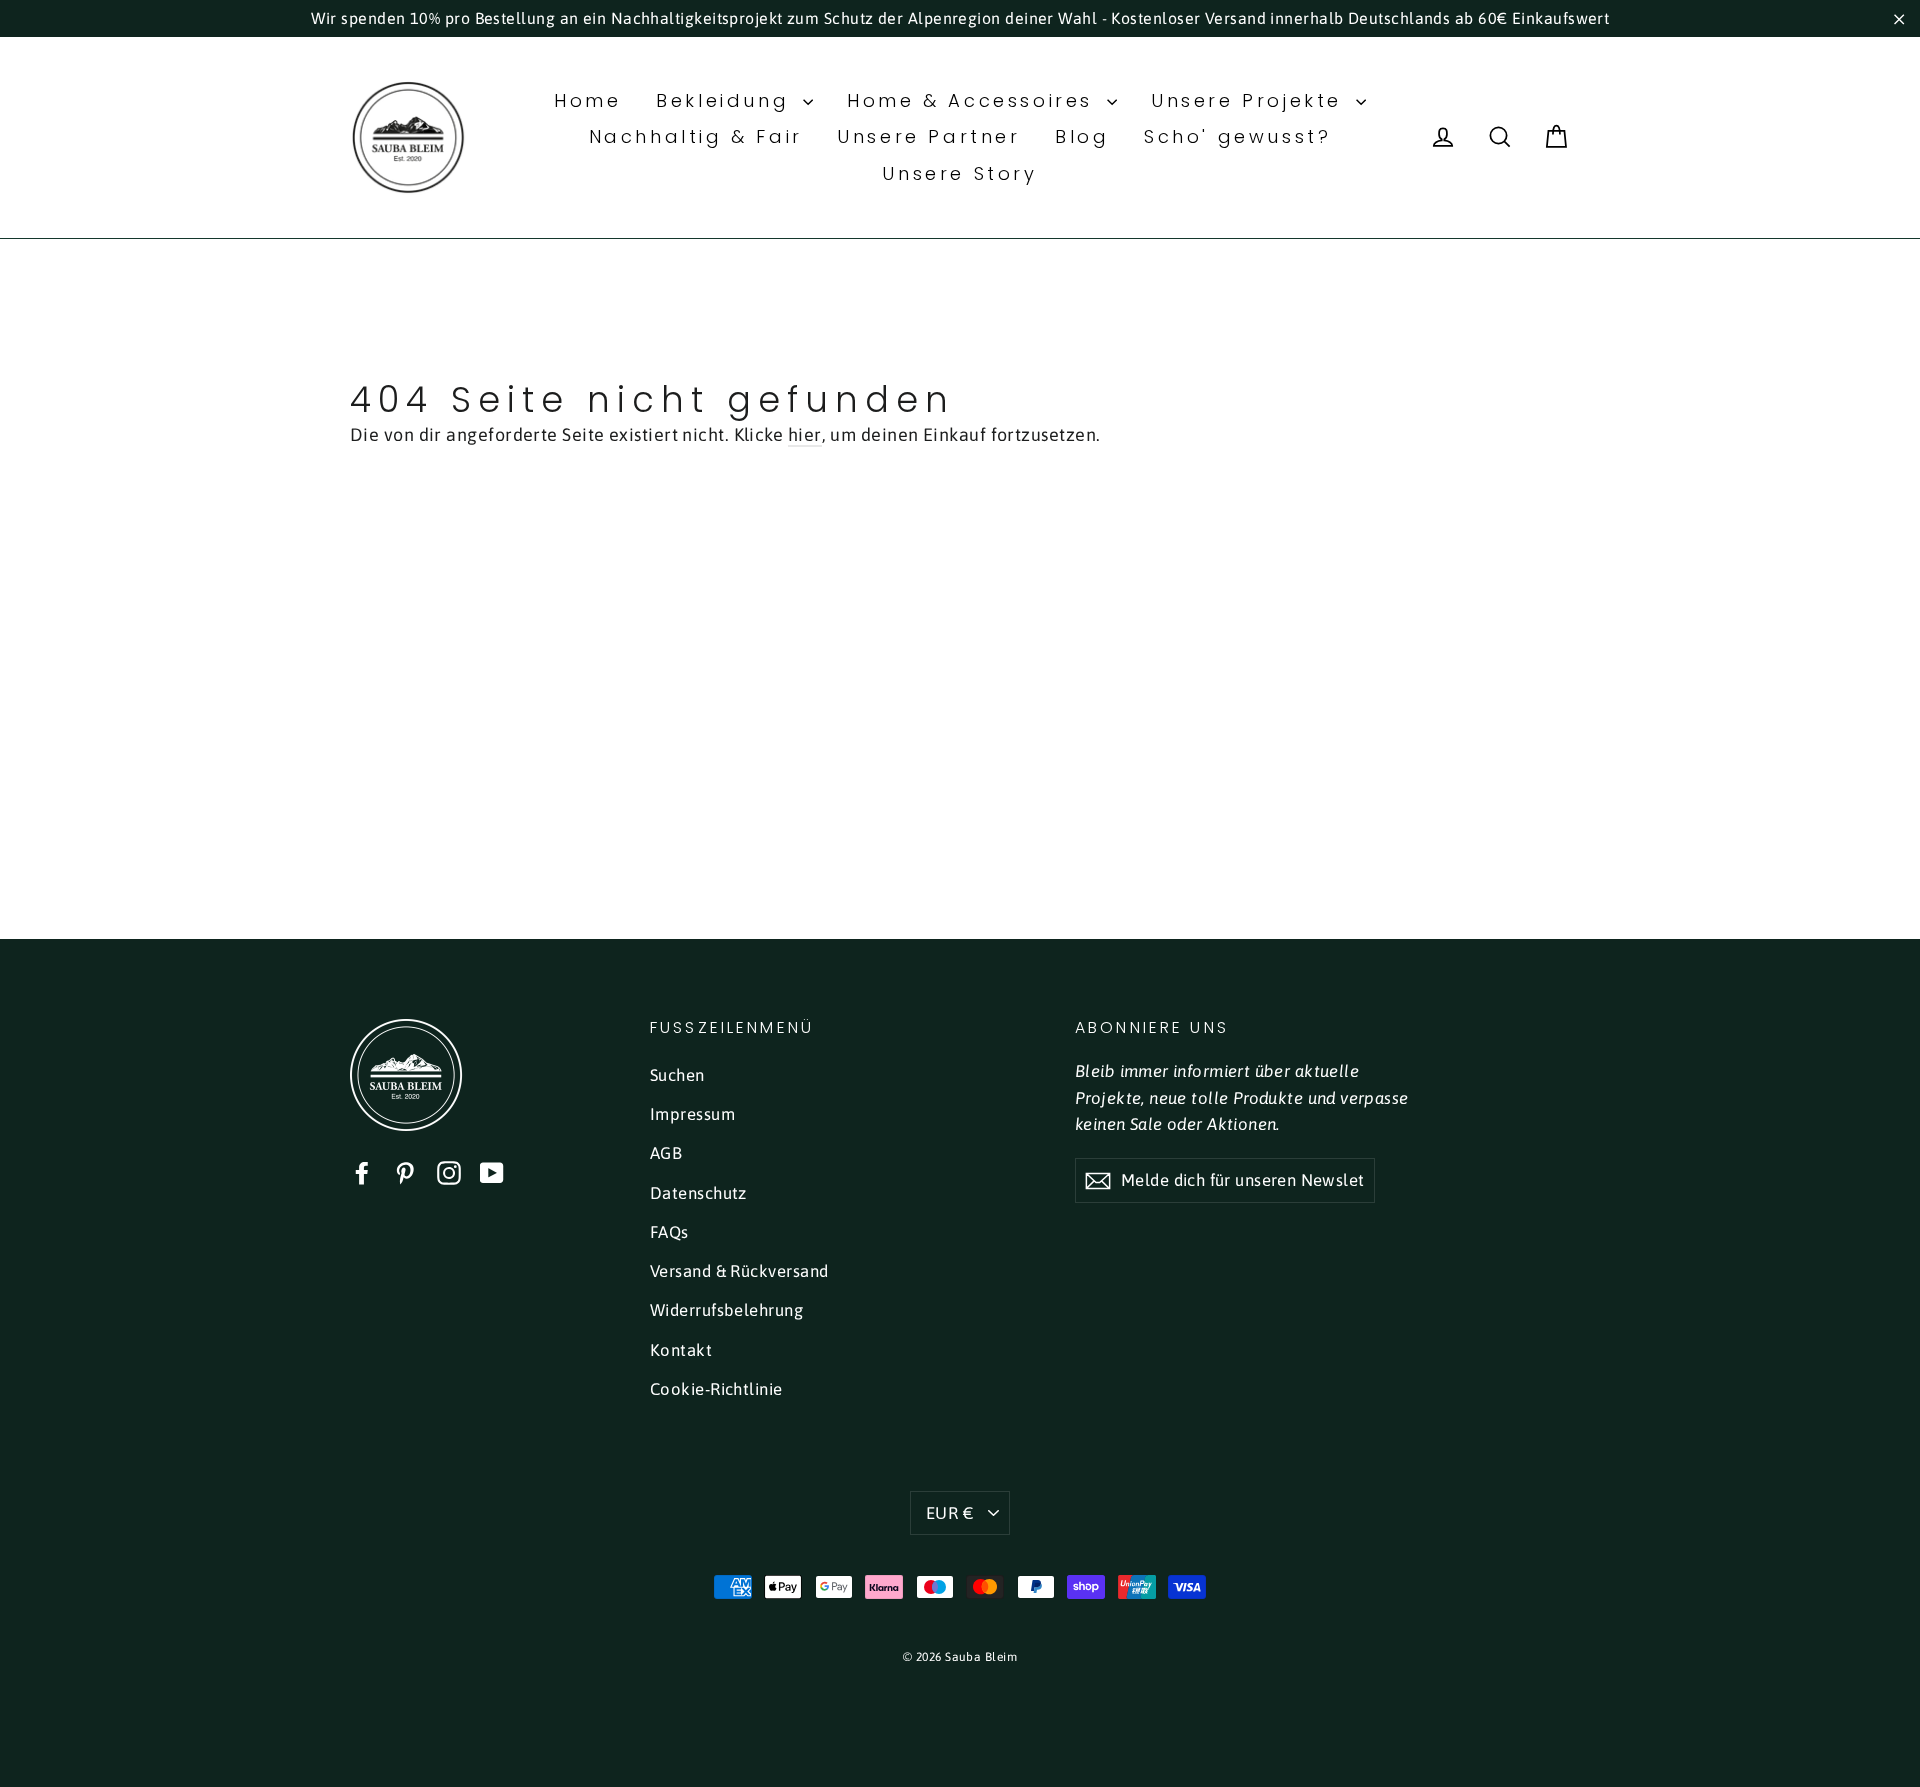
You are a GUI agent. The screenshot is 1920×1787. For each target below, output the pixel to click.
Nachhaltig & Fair (696, 136)
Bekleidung (727, 100)
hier (805, 434)
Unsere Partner (928, 136)
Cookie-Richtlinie (716, 1389)
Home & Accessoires (974, 100)
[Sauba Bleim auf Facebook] (362, 1172)
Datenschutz (698, 1193)
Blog (1082, 136)
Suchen (677, 1075)
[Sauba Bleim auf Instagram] (449, 1172)
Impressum (692, 1114)
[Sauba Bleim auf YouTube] (492, 1172)
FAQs (669, 1232)
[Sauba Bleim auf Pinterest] (405, 1172)
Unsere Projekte (1251, 100)
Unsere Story (959, 173)
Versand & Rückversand (739, 1271)
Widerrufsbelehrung (726, 1310)
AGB (666, 1153)
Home (587, 100)
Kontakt (681, 1350)
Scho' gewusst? (1237, 136)
